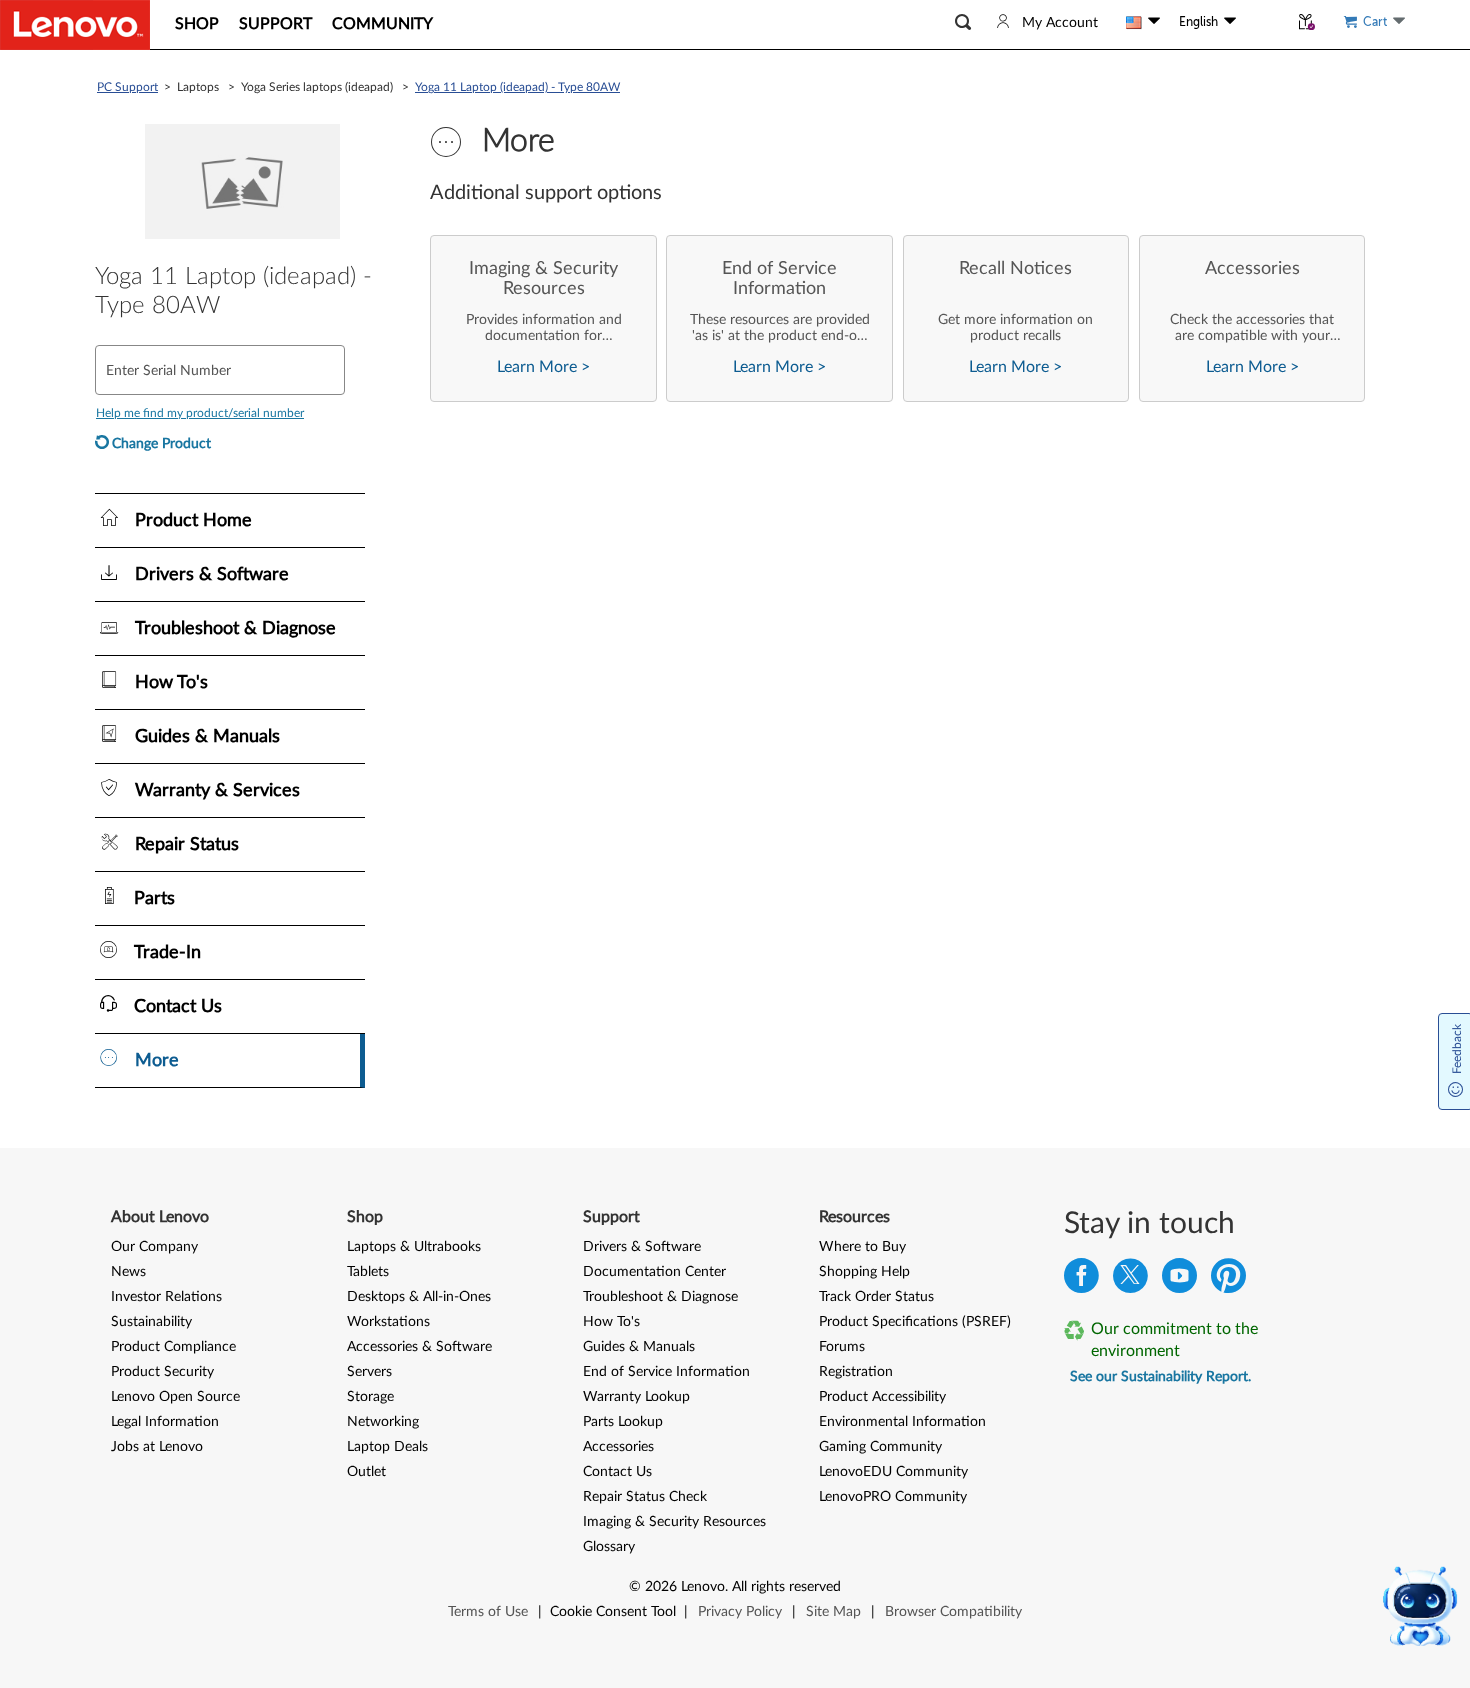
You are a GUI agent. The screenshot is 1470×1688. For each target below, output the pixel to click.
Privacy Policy (740, 1612)
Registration (856, 1372)
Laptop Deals (387, 1447)
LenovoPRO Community (893, 1497)
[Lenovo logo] (75, 25)
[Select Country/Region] (1143, 22)
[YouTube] (1179, 1280)
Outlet (366, 1472)
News (128, 1272)
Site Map (833, 1612)
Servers (369, 1372)
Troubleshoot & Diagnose (660, 1297)
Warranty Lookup (636, 1397)
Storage (370, 1397)
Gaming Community (880, 1447)
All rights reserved (786, 1587)
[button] (963, 22)
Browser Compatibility (953, 1612)
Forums (842, 1347)
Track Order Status (876, 1297)
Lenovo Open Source (175, 1397)
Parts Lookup (623, 1422)
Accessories (618, 1447)
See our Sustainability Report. (1160, 1377)
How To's (611, 1322)
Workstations (388, 1322)
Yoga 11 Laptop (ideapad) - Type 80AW (517, 87)
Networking (383, 1422)
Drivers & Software (642, 1247)
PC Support (127, 87)
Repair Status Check (645, 1497)
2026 (661, 1587)
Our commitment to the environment (1174, 1340)
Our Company (154, 1247)
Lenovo (703, 1587)
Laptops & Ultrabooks (414, 1247)
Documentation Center (654, 1272)
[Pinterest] (1228, 1280)
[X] (1130, 1280)
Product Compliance (173, 1347)
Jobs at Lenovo (157, 1447)
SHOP (197, 24)
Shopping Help (864, 1272)
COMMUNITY (382, 24)
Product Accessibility (882, 1397)
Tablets (368, 1272)
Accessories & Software (419, 1347)
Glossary (609, 1547)
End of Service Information (666, 1372)
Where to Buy (862, 1247)
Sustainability (151, 1322)
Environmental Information (902, 1422)
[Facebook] (1081, 1280)
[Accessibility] (1262, 21)
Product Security (162, 1372)
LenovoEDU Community (893, 1472)
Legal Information (165, 1422)
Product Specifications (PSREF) (915, 1322)
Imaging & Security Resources (674, 1522)
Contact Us (617, 1472)
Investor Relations (166, 1297)
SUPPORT (275, 24)
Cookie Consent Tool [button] (613, 1612)
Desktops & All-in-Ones (419, 1297)
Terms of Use (488, 1612)
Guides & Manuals (639, 1347)
